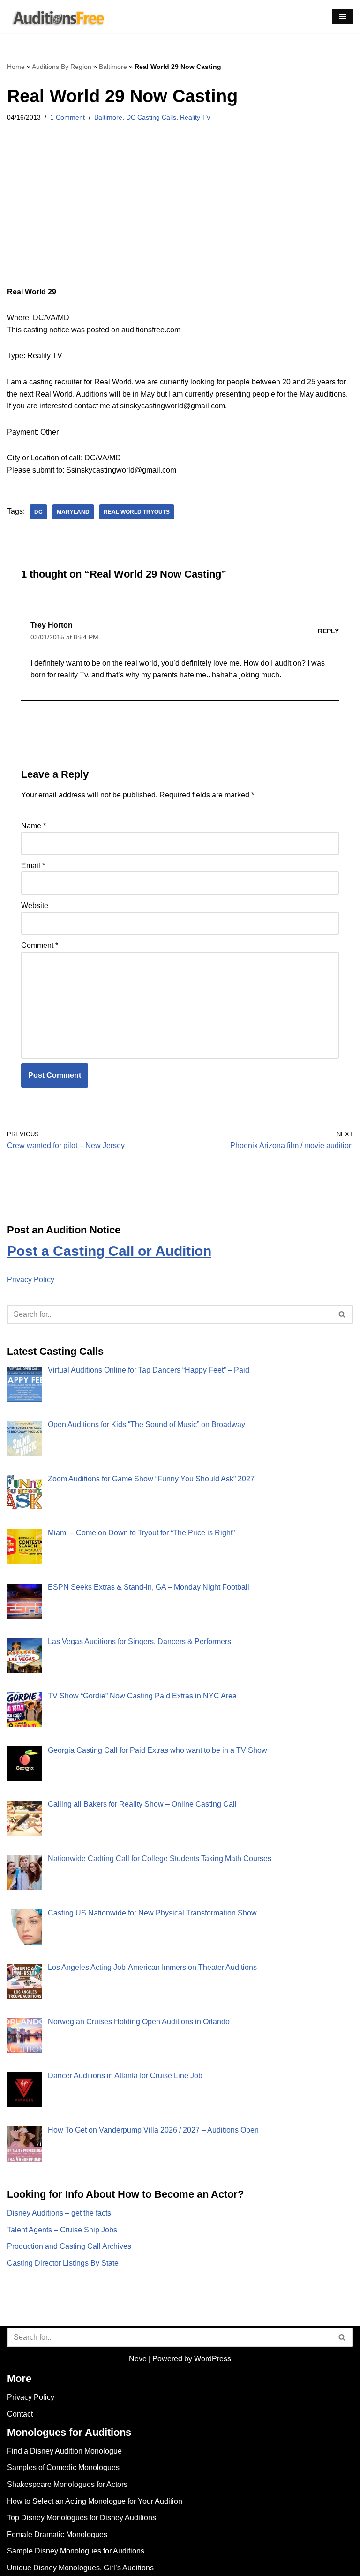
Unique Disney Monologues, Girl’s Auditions (80, 2568)
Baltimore (113, 67)
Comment (40, 945)
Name (34, 826)
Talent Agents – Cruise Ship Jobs (62, 2230)
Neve (138, 2359)
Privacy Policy (31, 1280)
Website (35, 905)
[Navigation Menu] (342, 16)
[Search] (342, 1314)
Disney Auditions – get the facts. (60, 2213)
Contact (20, 2414)
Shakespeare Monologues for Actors (67, 2484)
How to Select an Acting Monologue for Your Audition (95, 2501)
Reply (328, 631)
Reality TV (195, 117)
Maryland (73, 512)
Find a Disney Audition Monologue (64, 2451)
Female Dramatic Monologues (57, 2535)
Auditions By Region (62, 67)
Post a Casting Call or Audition (109, 1251)
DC (38, 512)
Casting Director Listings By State (63, 2263)
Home (16, 67)
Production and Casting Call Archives (69, 2246)
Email (33, 866)
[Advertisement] (180, 217)
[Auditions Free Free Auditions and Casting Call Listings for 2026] (57, 17)
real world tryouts (137, 512)
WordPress (213, 2359)
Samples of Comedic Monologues (63, 2467)
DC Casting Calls (151, 117)
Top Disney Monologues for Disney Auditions (82, 2518)
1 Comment (67, 117)
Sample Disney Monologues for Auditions (76, 2551)
